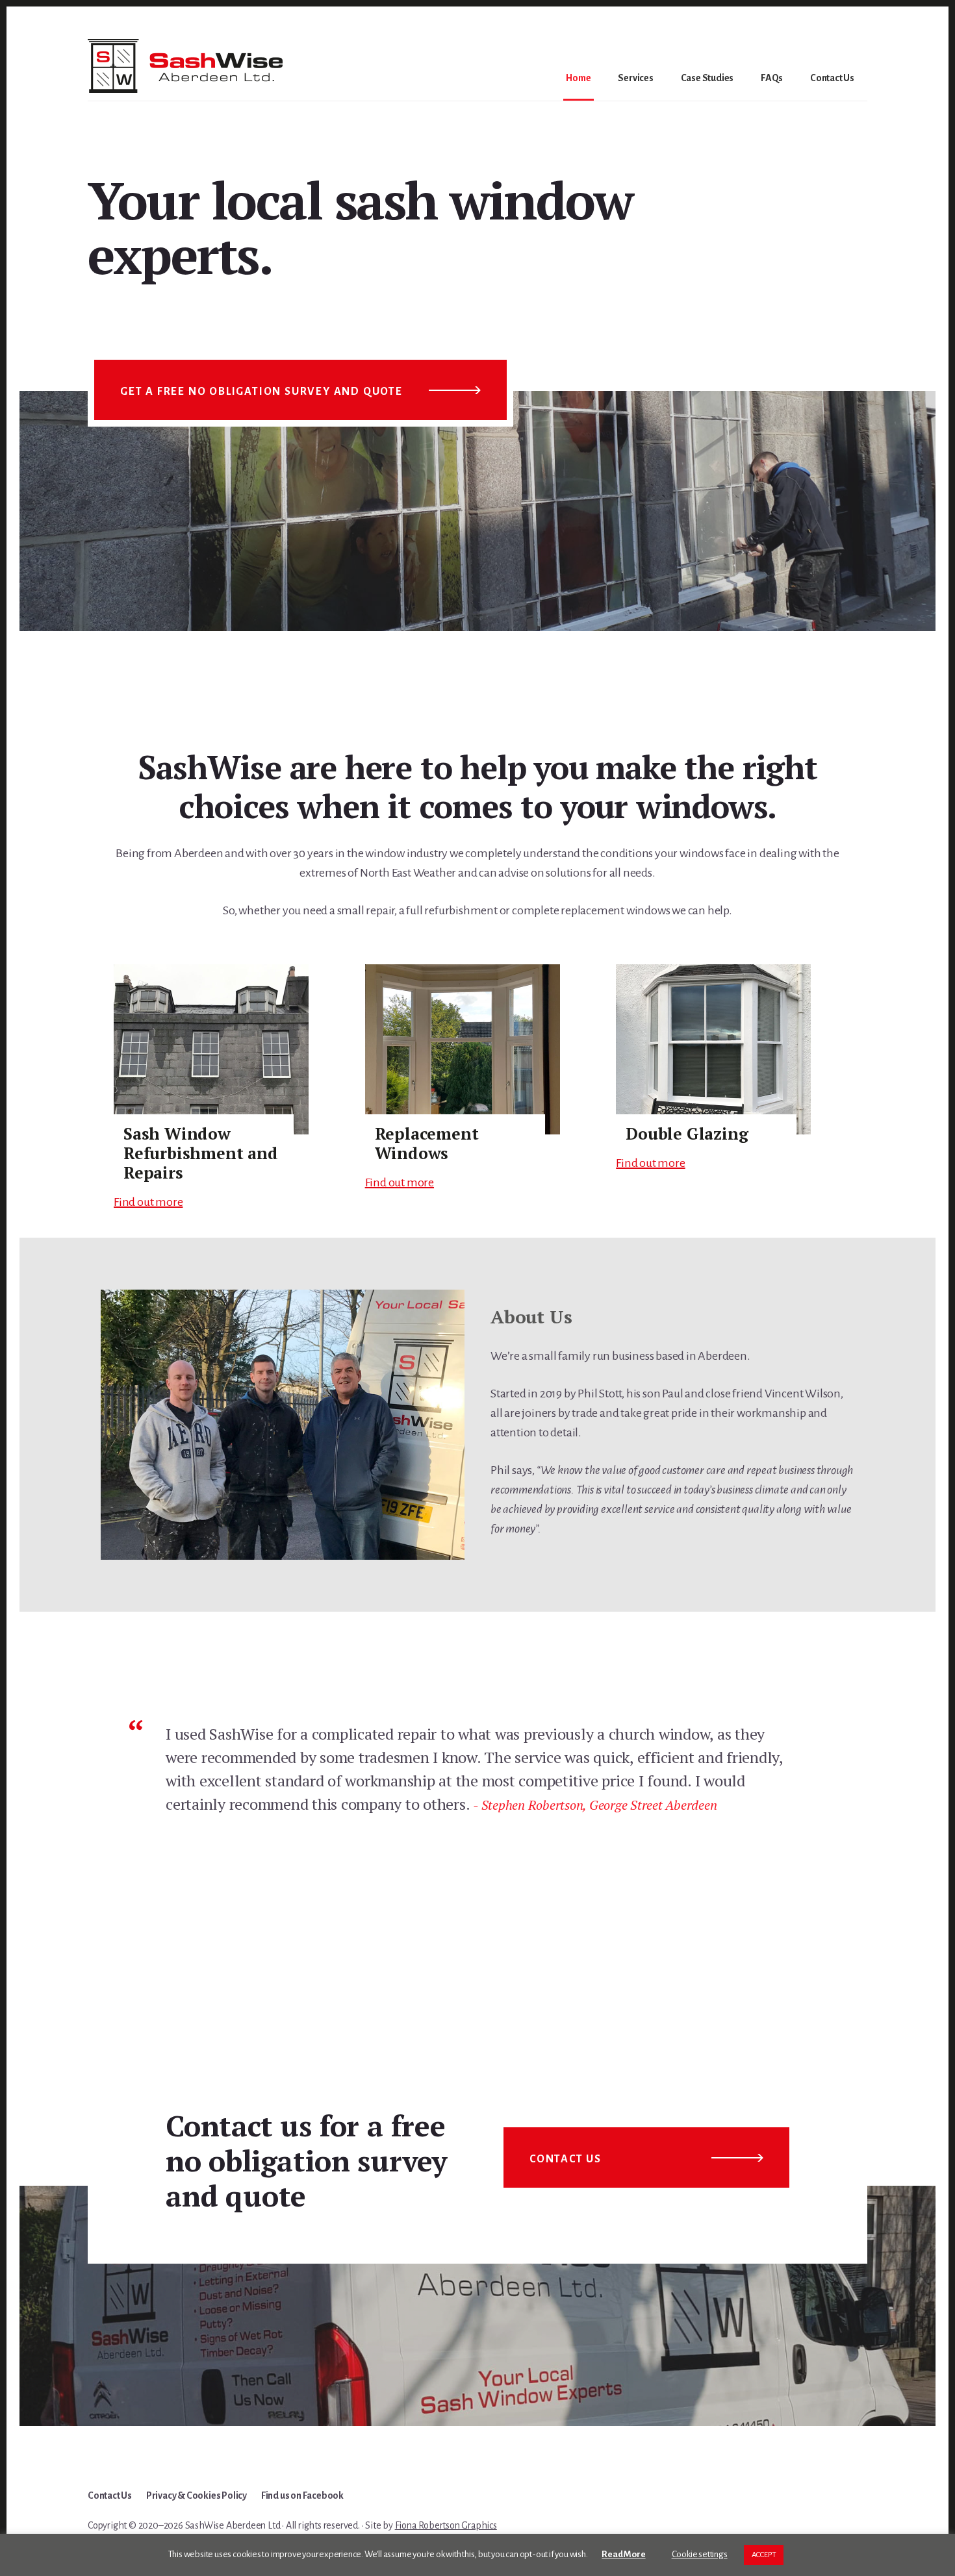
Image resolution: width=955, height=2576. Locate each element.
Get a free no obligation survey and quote (261, 392)
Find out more (148, 1202)
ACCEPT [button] (764, 2555)
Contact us (566, 2159)
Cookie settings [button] (700, 2554)
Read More (623, 2554)
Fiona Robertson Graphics (446, 2525)
